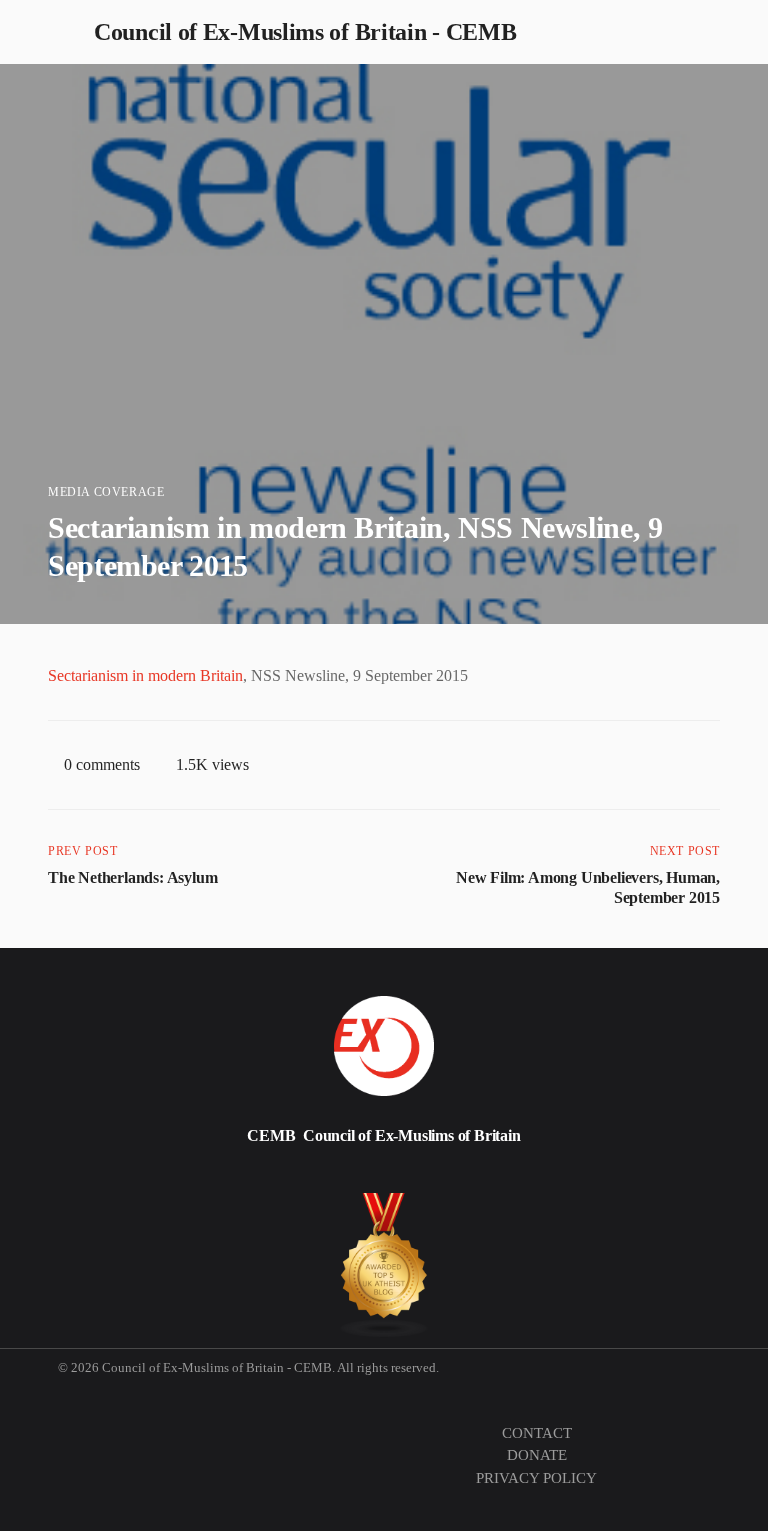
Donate (537, 1455)
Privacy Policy (536, 1478)
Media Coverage (106, 492)
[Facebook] (230, 1177)
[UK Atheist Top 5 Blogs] (384, 1265)
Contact (537, 1433)
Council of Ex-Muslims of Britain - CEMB (305, 32)
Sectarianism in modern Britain (145, 675)
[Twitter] (61, 1177)
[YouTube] (398, 1177)
